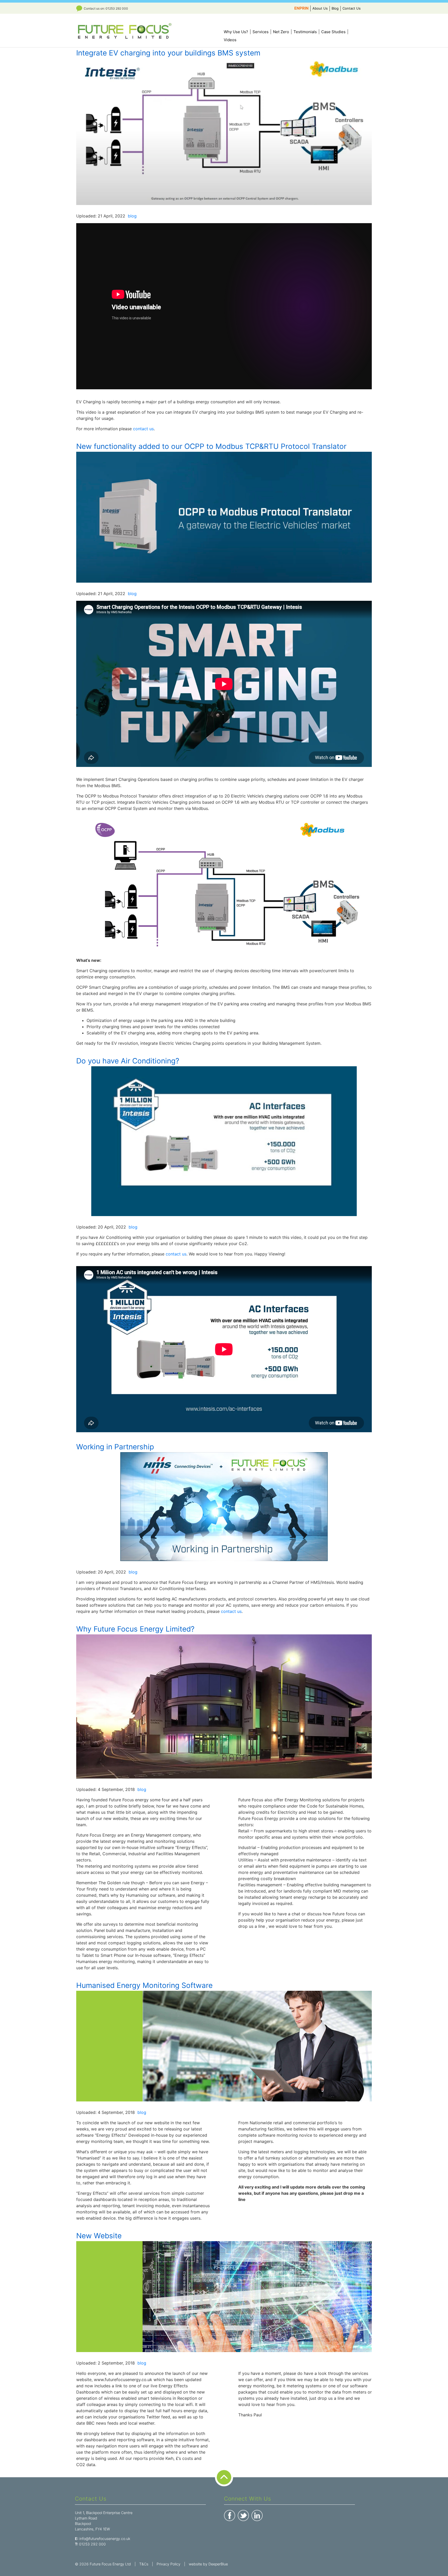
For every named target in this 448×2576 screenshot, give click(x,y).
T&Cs (144, 2564)
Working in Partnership (115, 1447)
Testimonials (305, 32)
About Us (320, 8)
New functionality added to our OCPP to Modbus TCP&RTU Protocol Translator (211, 446)
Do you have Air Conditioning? (128, 1061)
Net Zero (281, 32)
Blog (335, 8)
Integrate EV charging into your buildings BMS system (168, 53)
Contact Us (352, 8)
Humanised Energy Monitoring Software (144, 1985)
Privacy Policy (169, 2564)
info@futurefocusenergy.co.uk (105, 2539)
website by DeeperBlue (208, 2564)
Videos (230, 40)
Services (261, 32)
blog (132, 216)
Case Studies (333, 32)
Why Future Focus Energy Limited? (135, 1629)
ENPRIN (301, 8)
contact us (143, 429)
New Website (99, 2236)
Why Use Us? (236, 32)
